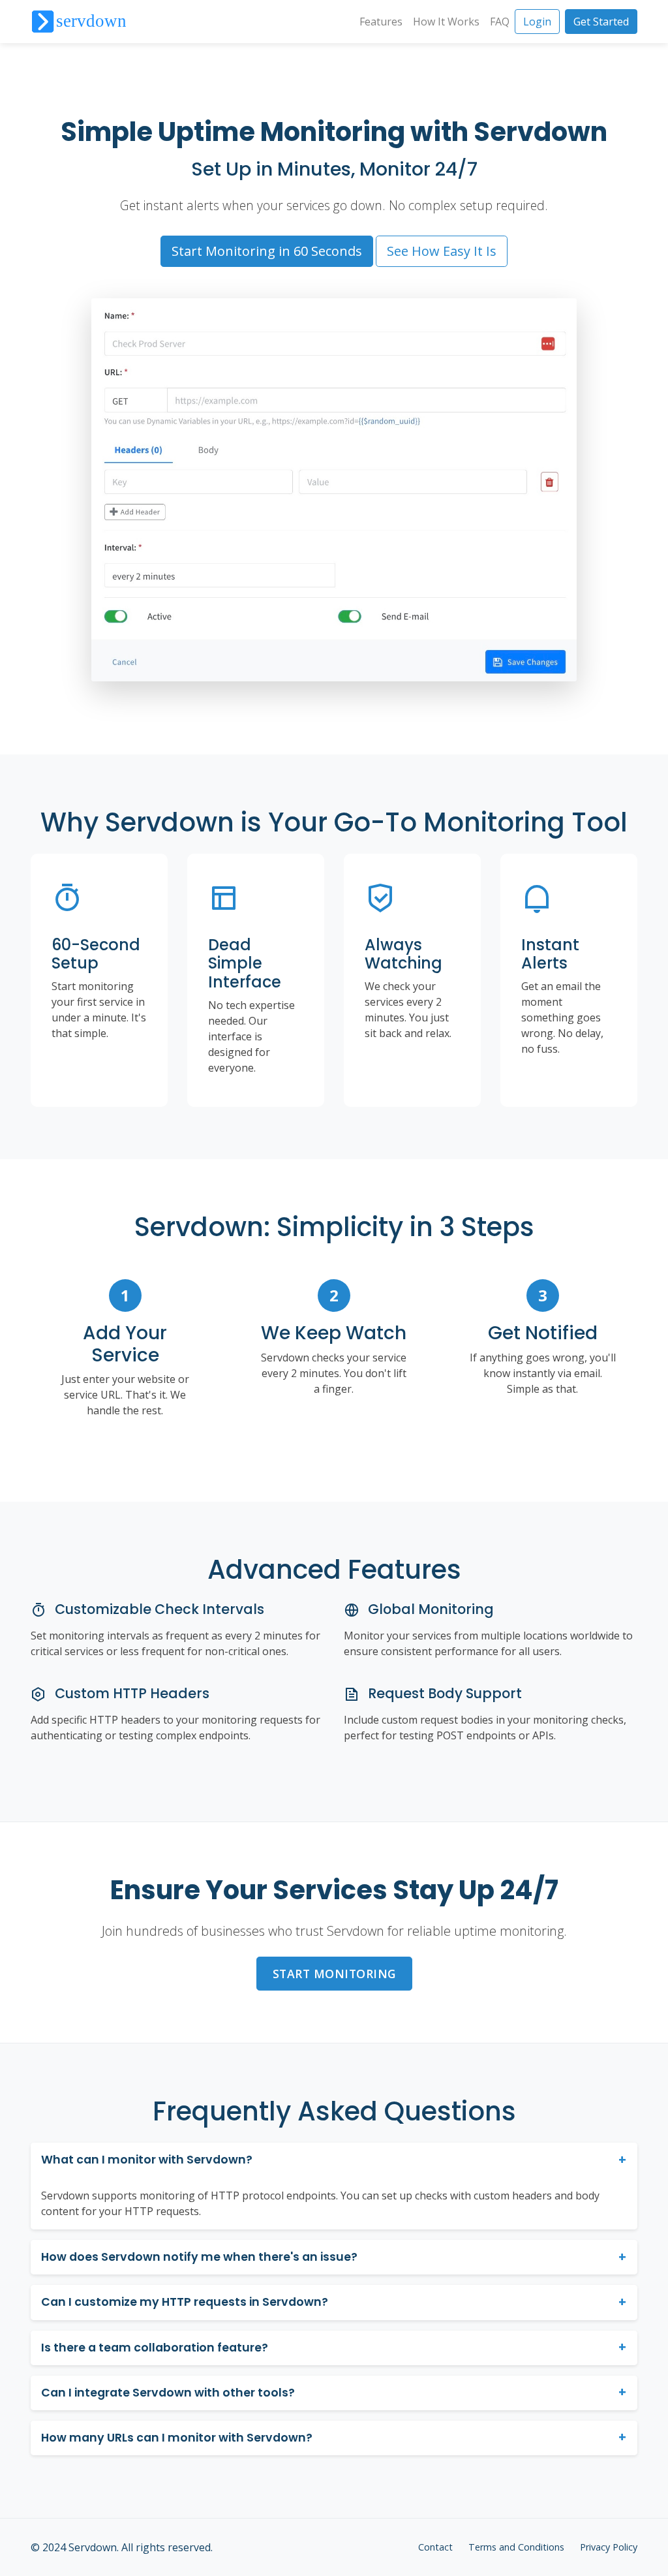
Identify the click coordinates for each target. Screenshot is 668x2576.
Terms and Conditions (516, 2547)
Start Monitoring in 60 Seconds (267, 251)
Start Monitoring (334, 1974)
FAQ (500, 22)
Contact (435, 2547)
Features (381, 22)
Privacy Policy (609, 2547)
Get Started (601, 22)
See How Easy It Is (442, 251)
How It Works (446, 22)
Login (537, 22)
